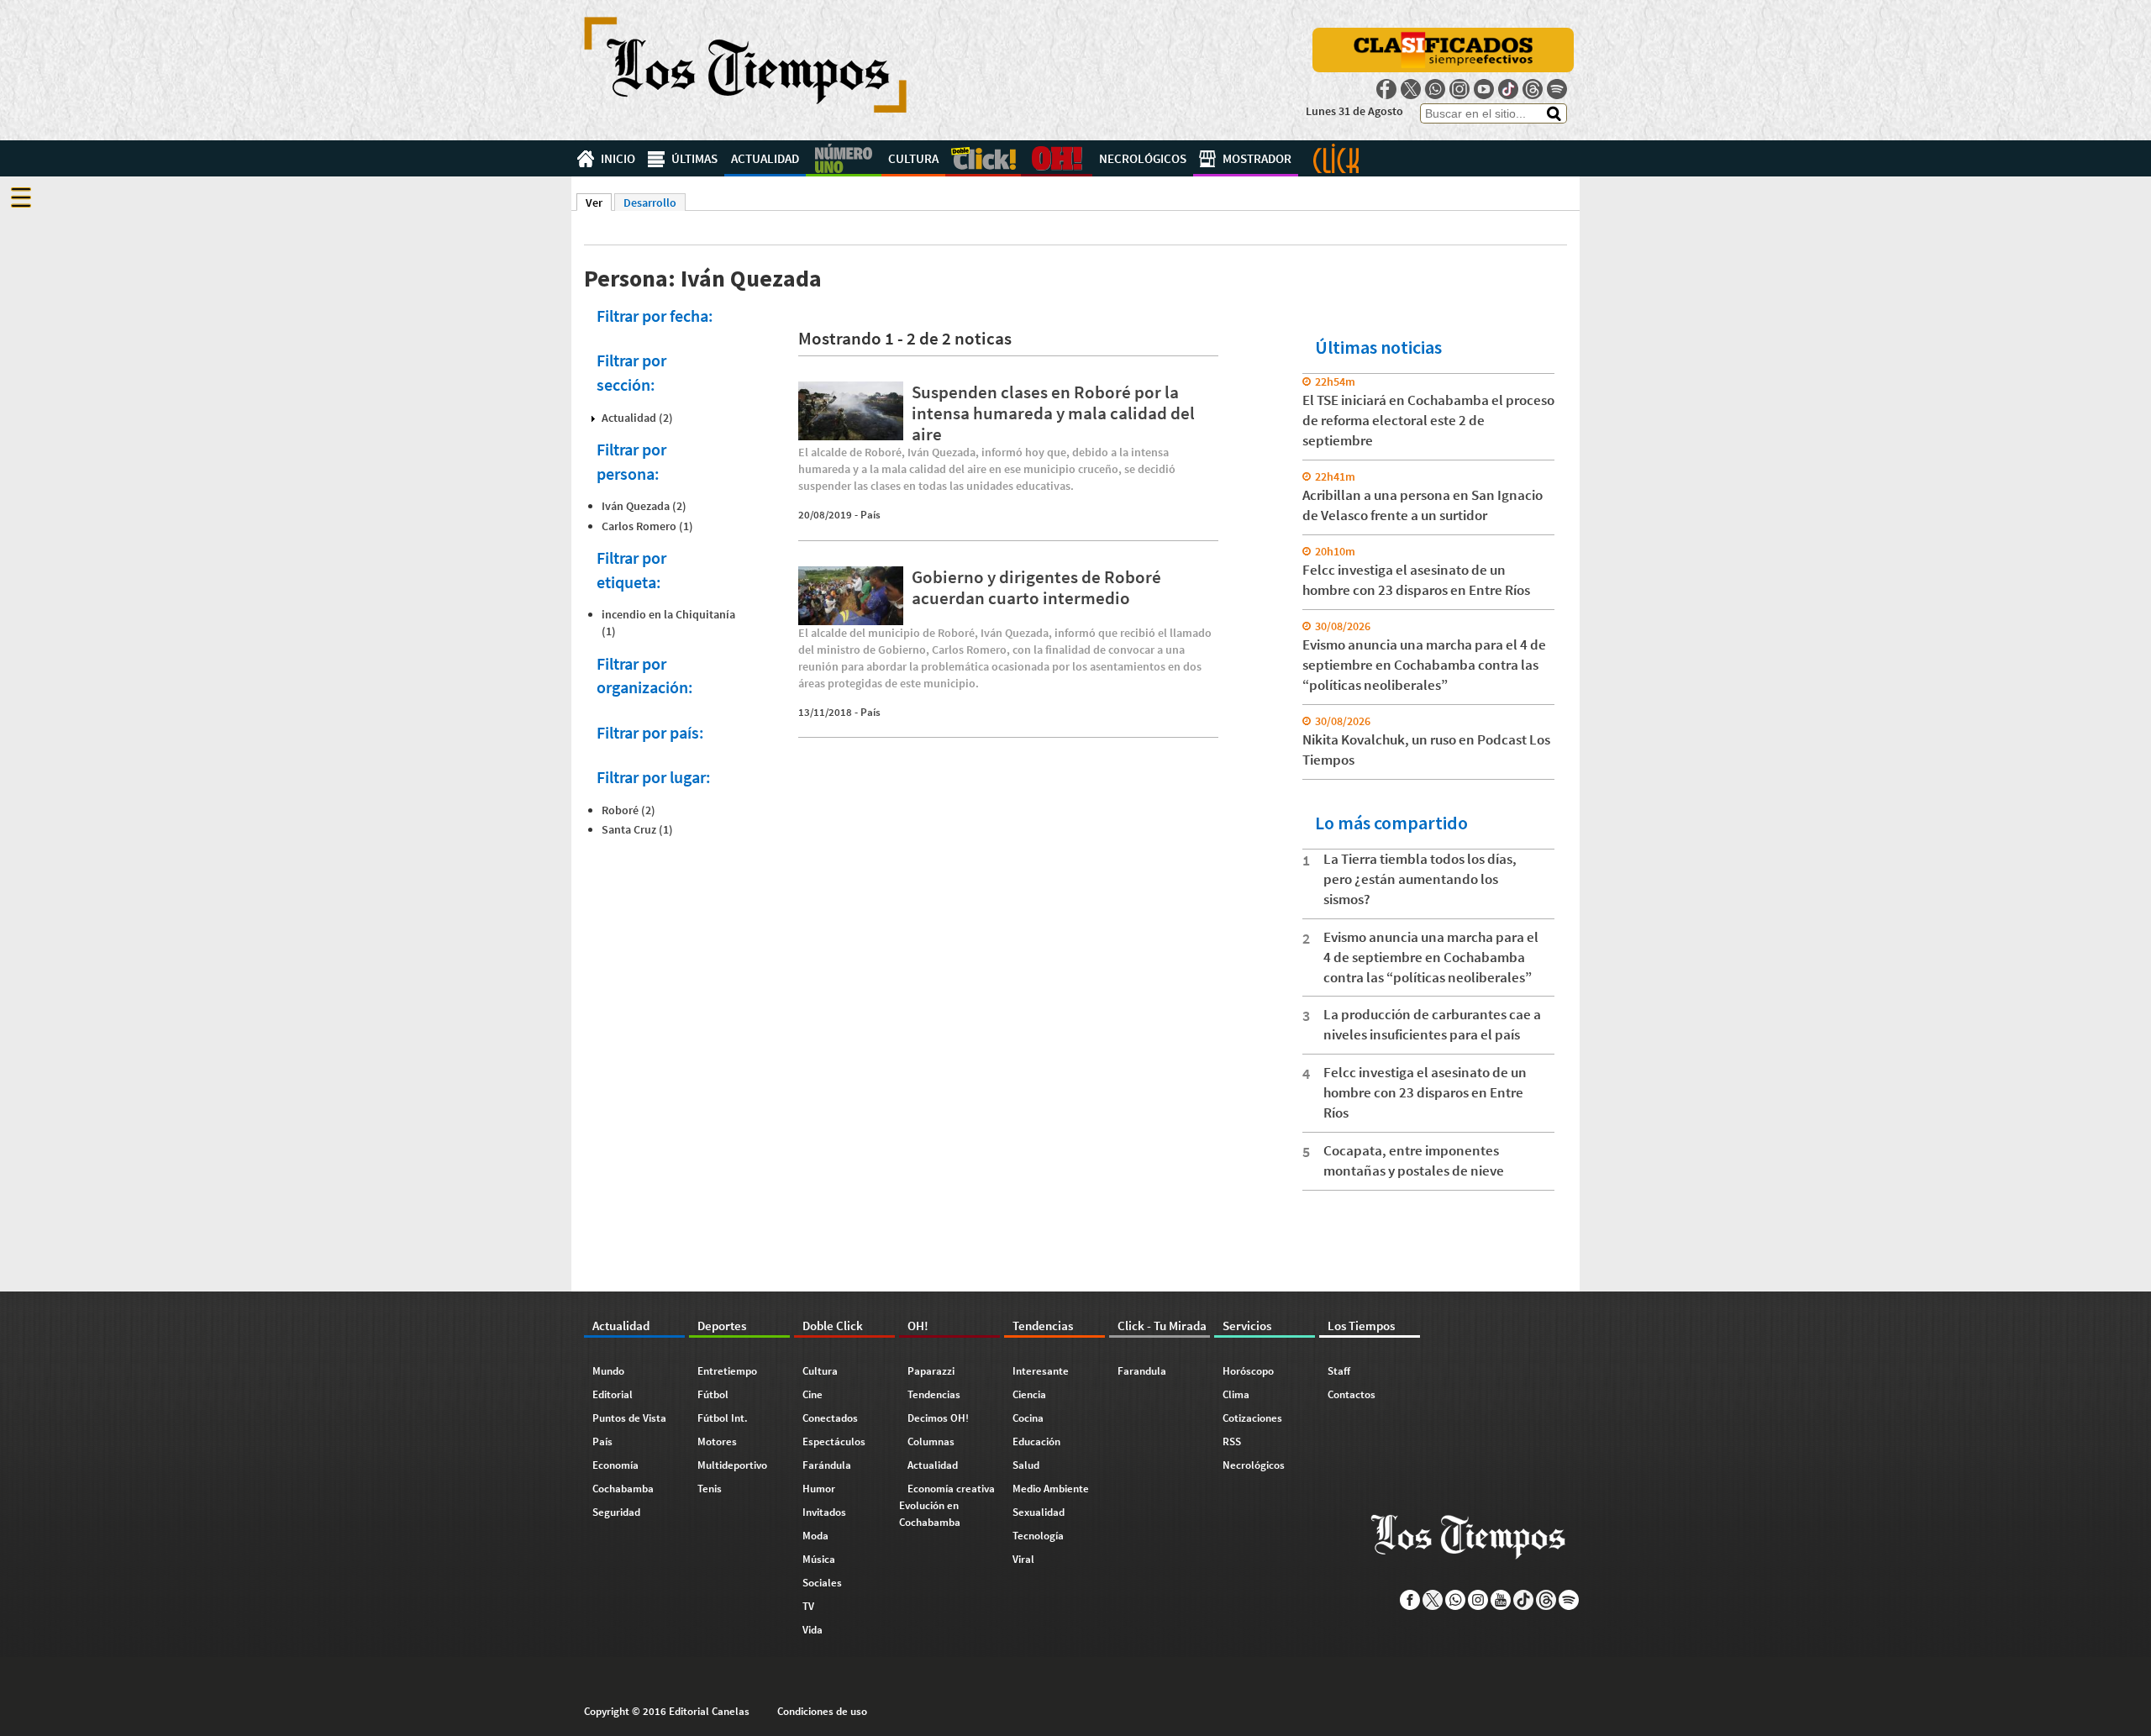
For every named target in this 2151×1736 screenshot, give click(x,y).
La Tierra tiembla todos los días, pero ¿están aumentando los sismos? (1420, 879)
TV (808, 1606)
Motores (717, 1441)
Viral (1023, 1559)
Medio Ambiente (1051, 1489)
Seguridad (616, 1512)
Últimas (694, 158)
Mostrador (1257, 158)
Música (819, 1559)
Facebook (1386, 89)
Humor (819, 1489)
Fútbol (713, 1394)
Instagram (1459, 89)
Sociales (822, 1583)
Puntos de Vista (629, 1418)
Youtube (1484, 89)
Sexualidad (1039, 1512)
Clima (1236, 1394)
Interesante (1041, 1371)
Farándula (827, 1465)
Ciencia (1029, 1394)
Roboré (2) (628, 810)
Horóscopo (1248, 1371)
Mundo (608, 1371)
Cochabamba (623, 1489)
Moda (815, 1536)
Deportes (844, 158)
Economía (615, 1465)
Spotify (1557, 89)
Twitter (1411, 89)
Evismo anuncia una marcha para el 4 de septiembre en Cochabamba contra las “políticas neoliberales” (1424, 665)
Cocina (1028, 1418)
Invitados (824, 1512)
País (870, 515)
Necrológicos (1143, 158)
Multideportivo (732, 1465)
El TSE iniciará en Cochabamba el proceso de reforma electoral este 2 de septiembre (1428, 420)
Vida (813, 1630)
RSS (1232, 1441)
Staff (1339, 1371)
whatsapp (1435, 89)
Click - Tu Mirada (1336, 158)
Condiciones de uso (822, 1711)
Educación (1036, 1441)
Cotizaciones (1252, 1418)
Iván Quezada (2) (644, 506)
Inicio (618, 158)
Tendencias (934, 1394)
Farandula (1142, 1371)
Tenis (710, 1489)
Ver (599, 203)
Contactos (1352, 1394)
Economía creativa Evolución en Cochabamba (947, 1505)
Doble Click (983, 158)
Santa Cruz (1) (637, 829)
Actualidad (765, 158)
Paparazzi (931, 1371)
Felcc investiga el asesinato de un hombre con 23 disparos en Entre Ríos (1425, 1092)
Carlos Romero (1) (647, 526)
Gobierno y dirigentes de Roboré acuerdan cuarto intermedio (1036, 587)
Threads (1533, 89)
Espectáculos (834, 1441)
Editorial (613, 1394)
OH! (1057, 158)
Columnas (931, 1441)
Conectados (830, 1418)
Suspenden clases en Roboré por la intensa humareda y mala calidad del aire (1053, 413)
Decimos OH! (938, 1418)
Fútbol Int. (723, 1418)
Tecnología (1038, 1536)
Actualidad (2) (637, 418)
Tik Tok (1508, 89)
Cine (813, 1394)
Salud (1026, 1465)
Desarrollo (650, 203)
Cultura (913, 158)
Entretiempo (727, 1371)
